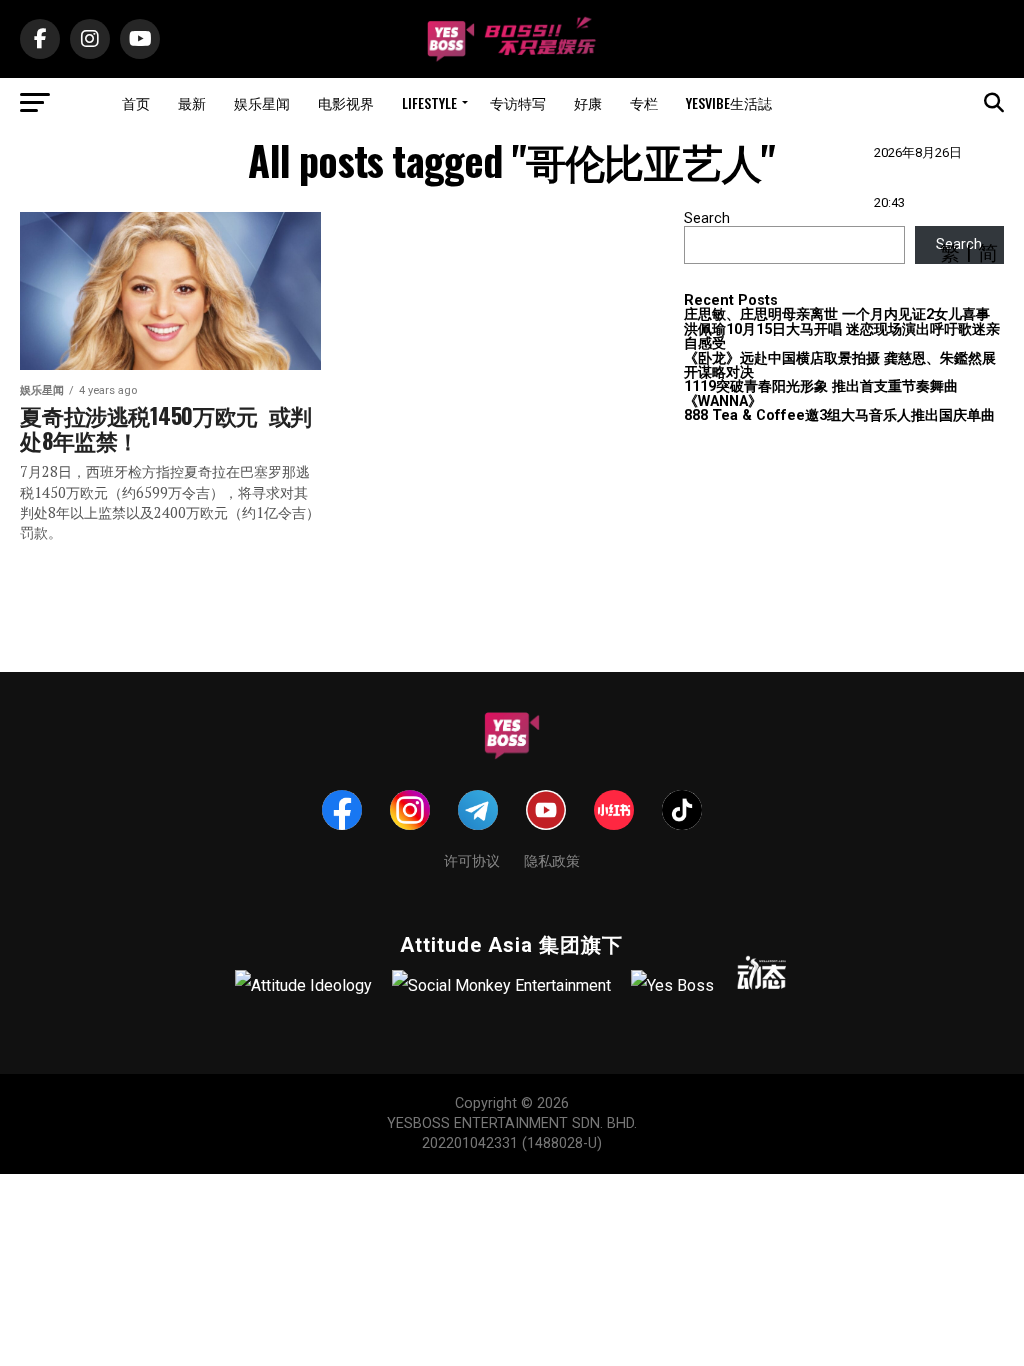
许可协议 (472, 859)
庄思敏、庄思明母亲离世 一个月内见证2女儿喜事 (837, 314)
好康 (588, 102)
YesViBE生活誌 (729, 102)
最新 (192, 102)
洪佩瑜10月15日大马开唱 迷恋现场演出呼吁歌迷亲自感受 (842, 336)
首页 (136, 102)
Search (707, 218)
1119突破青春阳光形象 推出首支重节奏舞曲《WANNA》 (821, 393)
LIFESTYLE (429, 102)
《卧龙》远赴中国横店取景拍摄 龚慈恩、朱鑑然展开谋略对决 (840, 365)
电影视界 (346, 102)
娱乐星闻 (262, 102)
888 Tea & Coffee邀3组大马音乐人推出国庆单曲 (839, 415)
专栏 (644, 102)
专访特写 (518, 102)
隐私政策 (552, 859)
